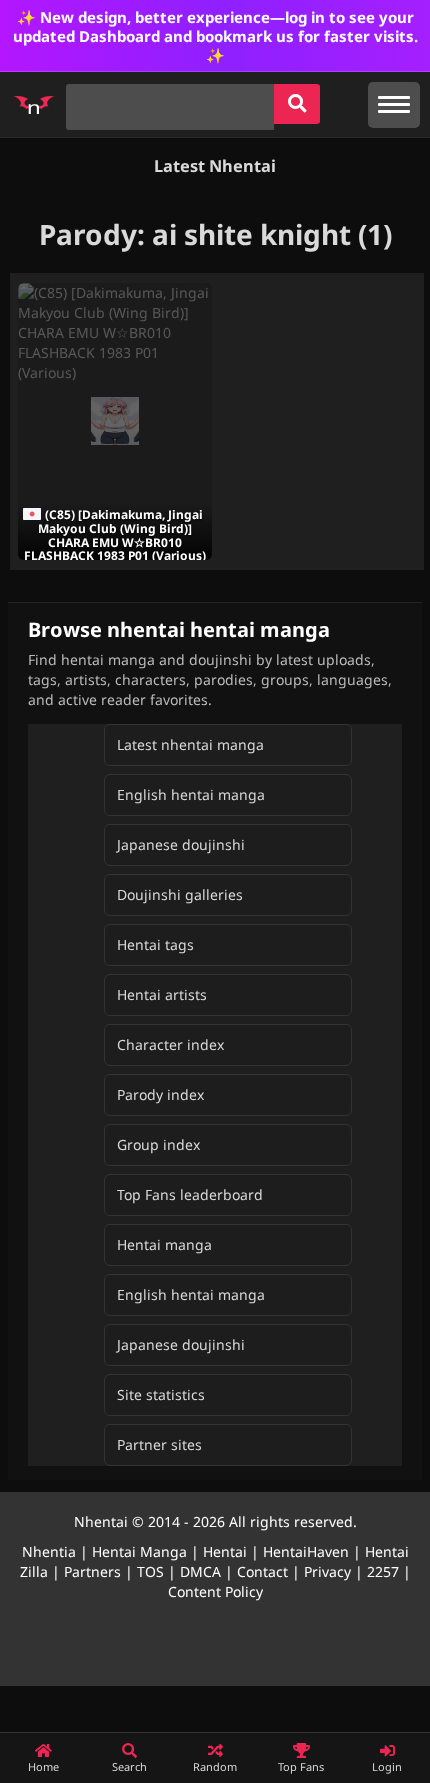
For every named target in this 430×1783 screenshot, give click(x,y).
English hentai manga (191, 794)
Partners (92, 1571)
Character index (170, 1044)
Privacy (327, 1571)
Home (43, 1766)
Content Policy (215, 1591)
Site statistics (161, 1394)
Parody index (160, 1094)
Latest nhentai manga (190, 744)
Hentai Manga (139, 1551)
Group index (158, 1144)
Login (387, 1766)
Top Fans (301, 1766)
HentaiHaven (306, 1551)
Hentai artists (162, 994)
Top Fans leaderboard (190, 1194)
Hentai (225, 1551)
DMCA (200, 1571)
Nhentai (101, 1521)
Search (129, 1766)
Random (215, 1766)
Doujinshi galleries (180, 894)
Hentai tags (155, 944)
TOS (150, 1571)
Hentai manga (164, 1244)
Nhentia (49, 1551)
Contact (262, 1571)
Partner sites (159, 1444)
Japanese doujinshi (181, 844)
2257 (383, 1571)
